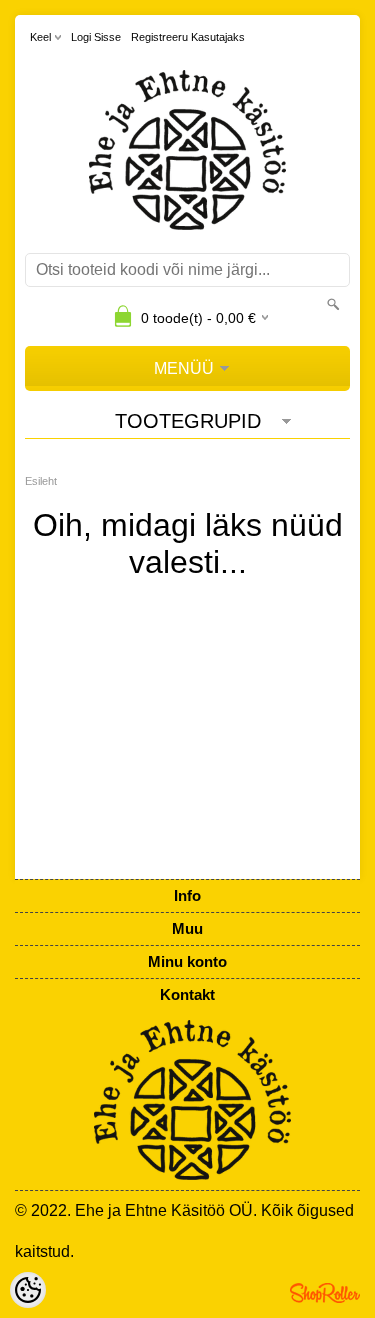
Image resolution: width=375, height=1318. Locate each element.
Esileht (41, 481)
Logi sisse (96, 37)
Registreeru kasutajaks (188, 37)
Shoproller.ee (325, 1293)
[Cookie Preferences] (28, 1290)
